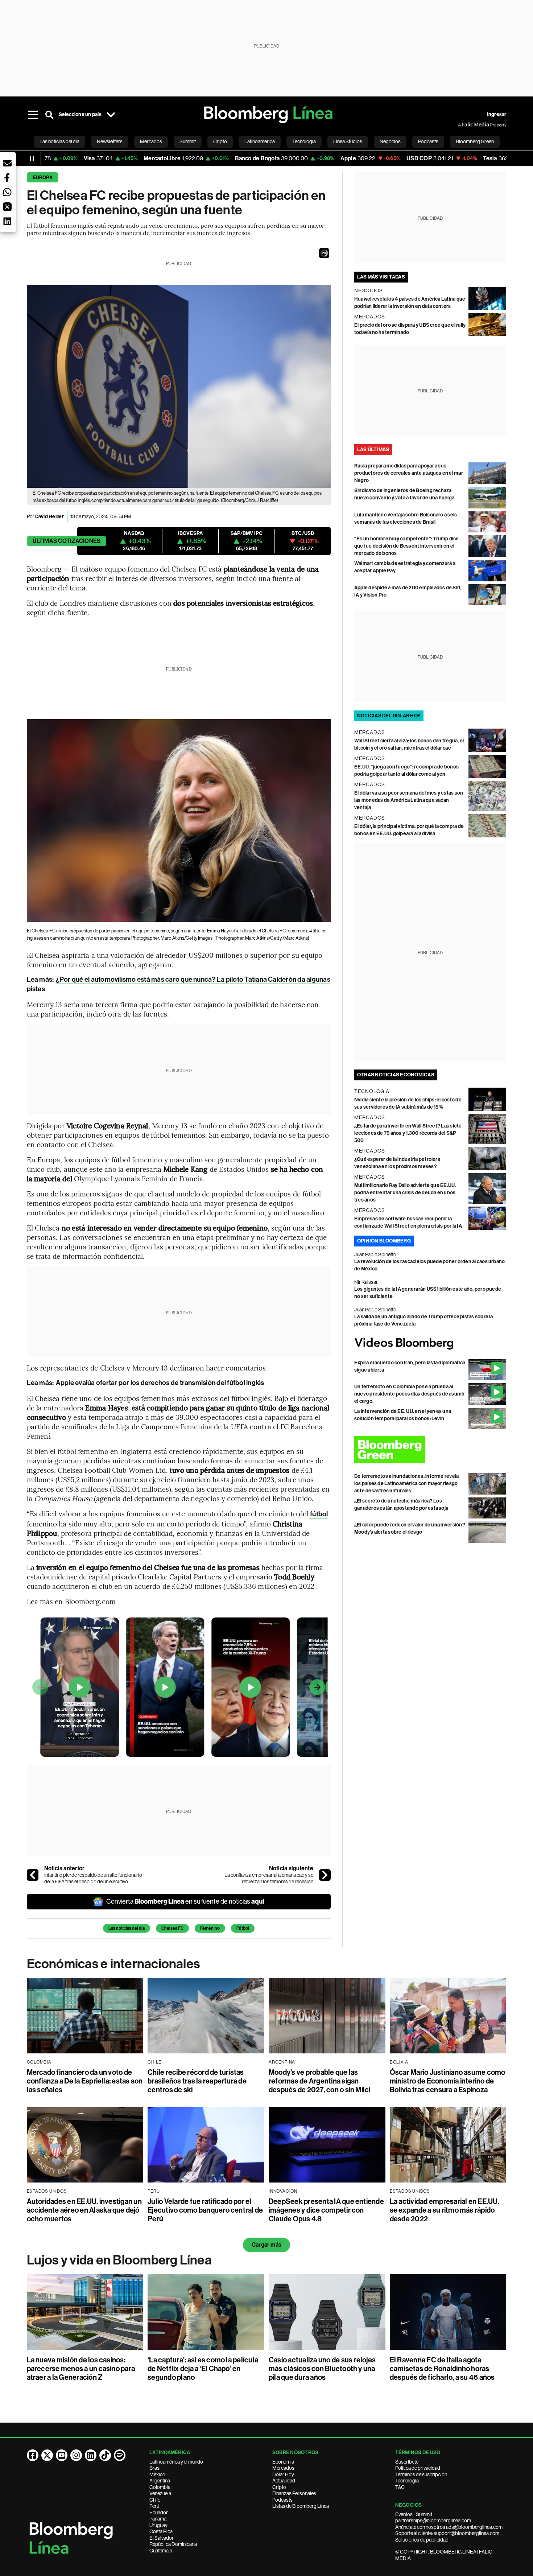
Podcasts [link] (428, 141)
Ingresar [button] (497, 114)
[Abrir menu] (33, 115)
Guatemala (161, 2551)
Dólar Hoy (283, 2474)
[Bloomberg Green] (430, 1450)
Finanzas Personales (294, 2493)
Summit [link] (188, 141)
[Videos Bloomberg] (430, 1343)
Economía (283, 2462)
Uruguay (158, 2525)
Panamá (158, 2519)
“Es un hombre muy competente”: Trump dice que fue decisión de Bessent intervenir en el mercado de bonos (407, 546)
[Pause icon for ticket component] (32, 158)
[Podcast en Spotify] (120, 2455)
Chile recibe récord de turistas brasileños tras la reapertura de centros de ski (197, 2081)
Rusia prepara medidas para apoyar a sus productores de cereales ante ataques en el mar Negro (409, 473)
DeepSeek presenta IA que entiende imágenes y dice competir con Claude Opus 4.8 (326, 2210)
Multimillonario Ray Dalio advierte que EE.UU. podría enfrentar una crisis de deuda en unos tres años (405, 1193)
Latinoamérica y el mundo (176, 2462)
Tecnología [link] (304, 141)
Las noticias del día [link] (59, 141)
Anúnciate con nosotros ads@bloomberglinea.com (449, 2527)
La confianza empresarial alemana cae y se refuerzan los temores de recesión (269, 1878)
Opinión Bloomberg (384, 1241)
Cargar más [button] (266, 2245)
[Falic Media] (463, 125)
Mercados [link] (151, 141)
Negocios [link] (390, 141)
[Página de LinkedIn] (91, 2455)
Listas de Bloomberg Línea (301, 2506)
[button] (324, 253)
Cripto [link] (220, 141)
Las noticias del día (127, 1928)
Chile (155, 2500)
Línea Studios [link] (348, 141)
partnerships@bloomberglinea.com (433, 2521)
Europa (43, 178)
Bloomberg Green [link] (475, 141)
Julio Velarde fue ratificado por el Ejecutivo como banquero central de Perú (205, 2210)
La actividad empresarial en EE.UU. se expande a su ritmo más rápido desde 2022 (445, 2210)
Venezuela (160, 2493)
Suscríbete (407, 2462)
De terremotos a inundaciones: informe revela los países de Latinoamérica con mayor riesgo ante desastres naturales (407, 1483)
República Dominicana (173, 2544)
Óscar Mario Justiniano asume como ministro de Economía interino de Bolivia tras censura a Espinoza (448, 2081)
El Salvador (162, 2538)
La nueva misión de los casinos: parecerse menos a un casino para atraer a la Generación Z (81, 2369)
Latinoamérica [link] (260, 141)
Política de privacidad (418, 2468)
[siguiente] (325, 1875)
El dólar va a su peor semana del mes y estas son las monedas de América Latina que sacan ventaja (409, 800)
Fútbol (243, 1928)
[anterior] (33, 1875)
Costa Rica (161, 2531)
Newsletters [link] (110, 141)
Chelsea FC (172, 1928)
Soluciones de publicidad (422, 2540)
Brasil (156, 2468)
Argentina (160, 2481)
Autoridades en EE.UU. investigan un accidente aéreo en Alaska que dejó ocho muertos (84, 2210)
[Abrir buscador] (49, 115)
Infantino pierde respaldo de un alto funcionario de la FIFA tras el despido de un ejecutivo (93, 1878)
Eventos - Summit (414, 2514)
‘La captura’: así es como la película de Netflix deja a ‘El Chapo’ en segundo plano (203, 2369)
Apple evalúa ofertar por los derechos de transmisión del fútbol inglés (160, 1383)
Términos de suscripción (421, 2474)
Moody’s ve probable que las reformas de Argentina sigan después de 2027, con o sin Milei (320, 2081)
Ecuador (159, 2513)
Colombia (160, 2487)
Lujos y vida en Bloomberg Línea (119, 2260)
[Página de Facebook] (33, 2455)
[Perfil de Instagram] (76, 2455)
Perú (154, 2506)
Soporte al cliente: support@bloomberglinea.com (447, 2533)
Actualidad (284, 2481)
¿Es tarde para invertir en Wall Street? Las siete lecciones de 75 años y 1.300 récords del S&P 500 (408, 1133)
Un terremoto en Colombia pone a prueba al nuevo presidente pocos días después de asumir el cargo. (410, 1394)
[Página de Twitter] (47, 2455)
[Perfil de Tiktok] (105, 2455)
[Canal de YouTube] (62, 2455)
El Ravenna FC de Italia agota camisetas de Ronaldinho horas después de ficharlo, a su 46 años (442, 2369)
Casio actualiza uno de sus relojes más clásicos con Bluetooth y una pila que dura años (322, 2369)
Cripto (279, 2487)
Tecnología (407, 2481)
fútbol (318, 1514)
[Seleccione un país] (111, 115)
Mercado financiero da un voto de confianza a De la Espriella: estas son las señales (85, 2081)
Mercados (283, 2468)
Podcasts (282, 2500)
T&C (400, 2487)
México (157, 2474)
